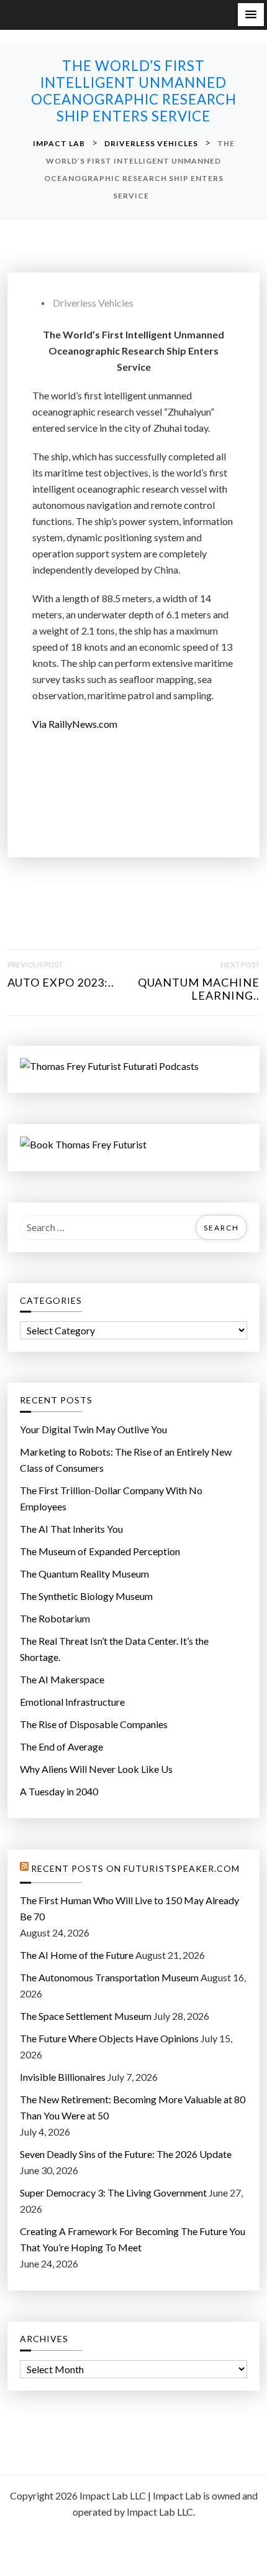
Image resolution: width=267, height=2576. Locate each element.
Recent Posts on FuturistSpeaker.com (135, 1869)
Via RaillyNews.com (75, 724)
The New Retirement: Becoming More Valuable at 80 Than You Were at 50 (133, 2107)
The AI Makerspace (62, 1679)
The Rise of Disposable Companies (94, 1724)
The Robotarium (55, 1618)
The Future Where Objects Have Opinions (109, 2038)
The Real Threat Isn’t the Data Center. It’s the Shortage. (114, 1649)
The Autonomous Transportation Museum (109, 1977)
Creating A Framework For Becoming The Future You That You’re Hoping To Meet (133, 2239)
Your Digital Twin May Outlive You (93, 1429)
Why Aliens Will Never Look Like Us (96, 1769)
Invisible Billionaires (63, 2077)
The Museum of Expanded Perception (100, 1551)
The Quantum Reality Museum (84, 1574)
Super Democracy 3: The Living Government (113, 2192)
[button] (251, 15)
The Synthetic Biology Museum (86, 1596)
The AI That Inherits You (71, 1529)
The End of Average (61, 1746)
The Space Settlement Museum (86, 2016)
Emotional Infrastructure (72, 1702)
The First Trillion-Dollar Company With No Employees (111, 1498)
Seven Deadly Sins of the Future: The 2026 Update (126, 2154)
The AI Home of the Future (77, 1955)
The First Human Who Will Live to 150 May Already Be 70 (129, 1908)
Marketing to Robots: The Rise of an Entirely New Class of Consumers (126, 1460)
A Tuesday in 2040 (59, 1791)
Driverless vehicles (93, 303)
